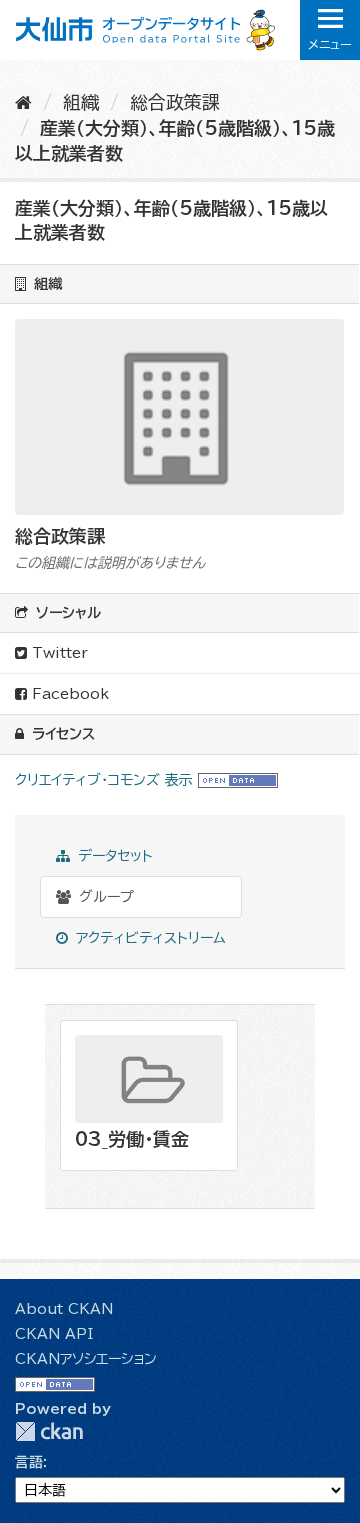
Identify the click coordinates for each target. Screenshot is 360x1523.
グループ (104, 897)
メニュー (330, 44)
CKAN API (54, 1334)
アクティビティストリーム (148, 938)
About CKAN (64, 1309)
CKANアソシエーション (86, 1359)
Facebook (68, 694)
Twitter (57, 653)
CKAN (49, 1431)
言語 (29, 1462)
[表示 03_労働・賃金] (149, 1095)
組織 (81, 102)
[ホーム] (23, 102)
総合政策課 (175, 102)
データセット (113, 856)
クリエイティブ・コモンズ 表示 (104, 780)
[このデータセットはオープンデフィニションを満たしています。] (238, 780)
